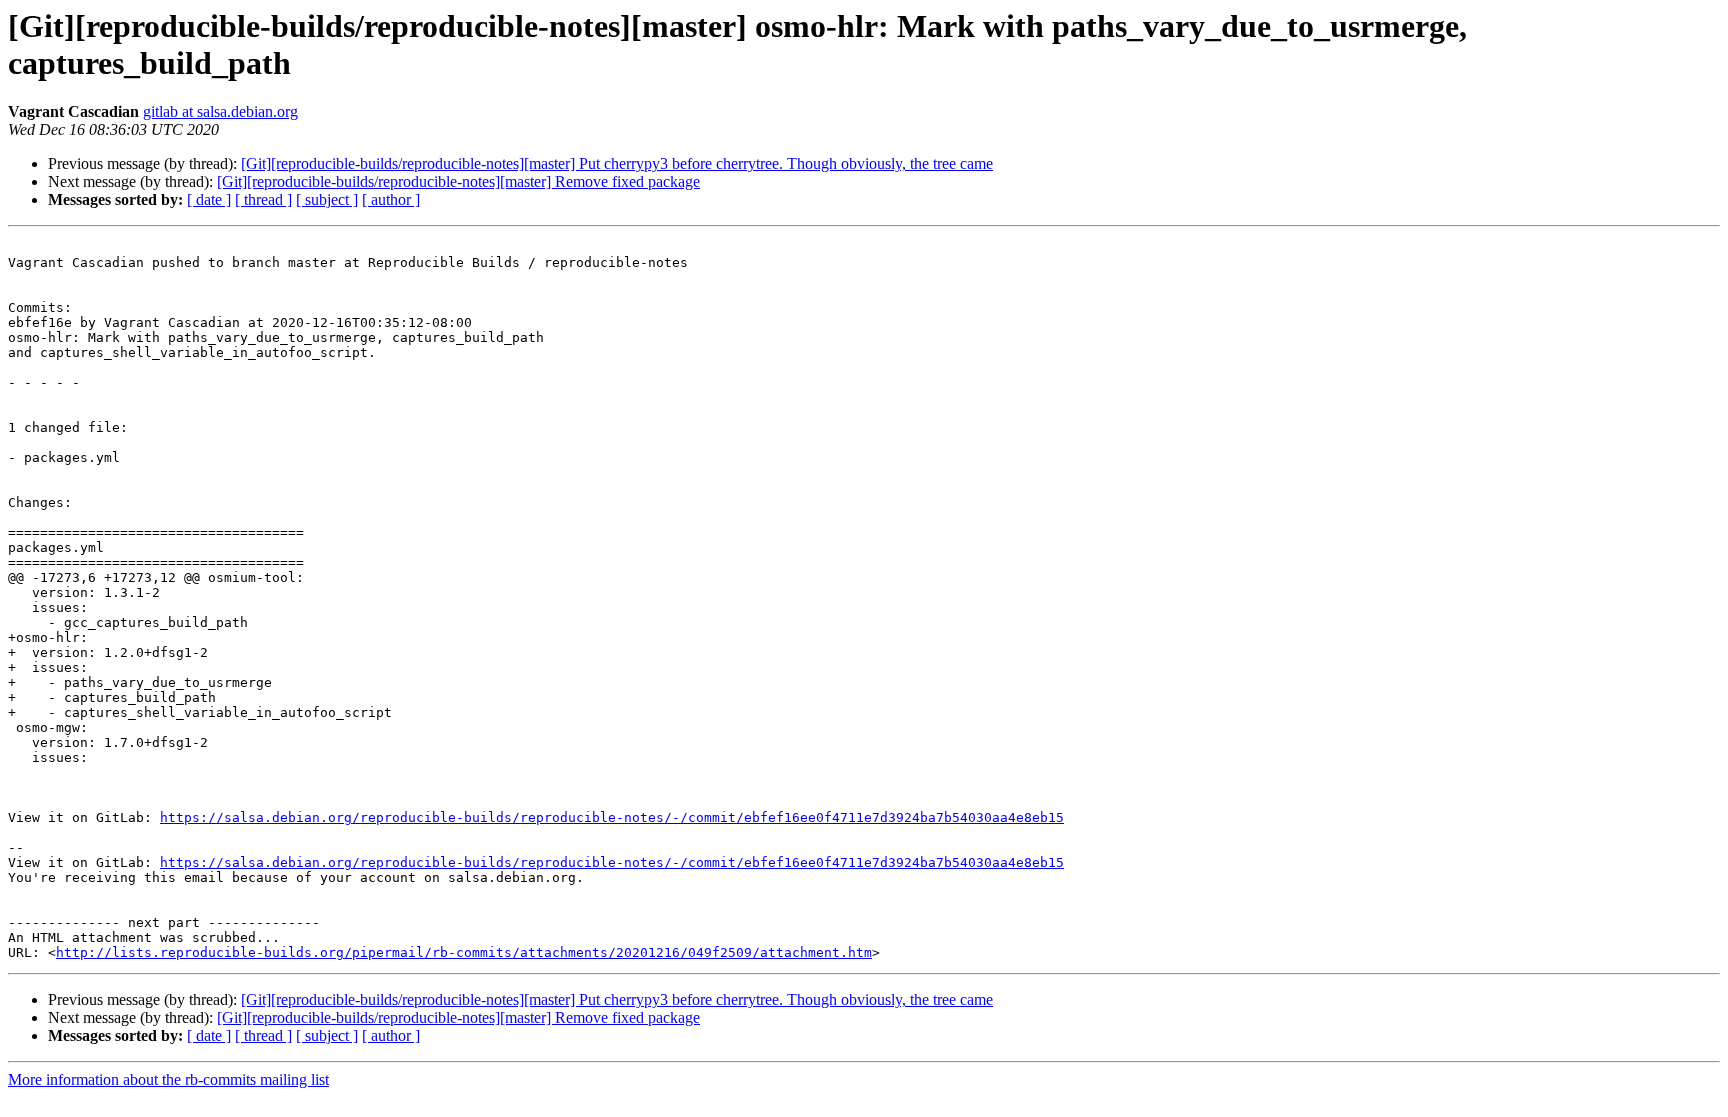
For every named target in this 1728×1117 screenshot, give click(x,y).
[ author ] (391, 199)
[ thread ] (263, 199)
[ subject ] (327, 199)
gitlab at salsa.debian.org (220, 111)
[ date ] (209, 199)
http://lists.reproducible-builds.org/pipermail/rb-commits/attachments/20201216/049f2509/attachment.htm (464, 952)
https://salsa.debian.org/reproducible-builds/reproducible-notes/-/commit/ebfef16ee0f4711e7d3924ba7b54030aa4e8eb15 (612, 817)
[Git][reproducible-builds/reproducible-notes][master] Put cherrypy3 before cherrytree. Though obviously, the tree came (617, 163)
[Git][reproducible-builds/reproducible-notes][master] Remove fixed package (458, 181)
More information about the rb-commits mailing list (168, 1079)
